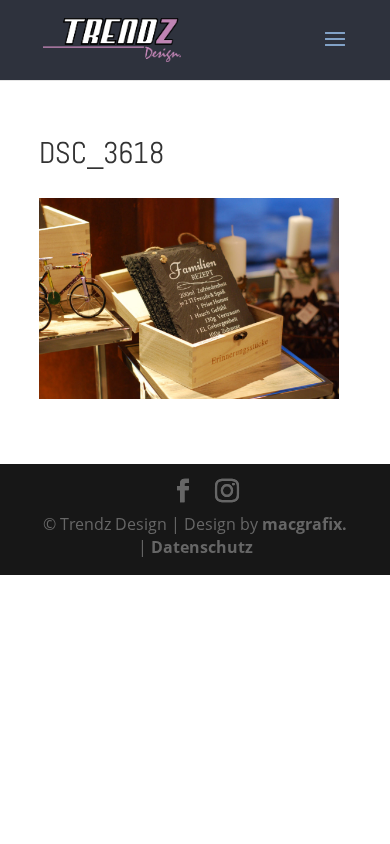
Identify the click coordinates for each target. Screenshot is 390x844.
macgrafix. (304, 524)
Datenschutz (202, 547)
